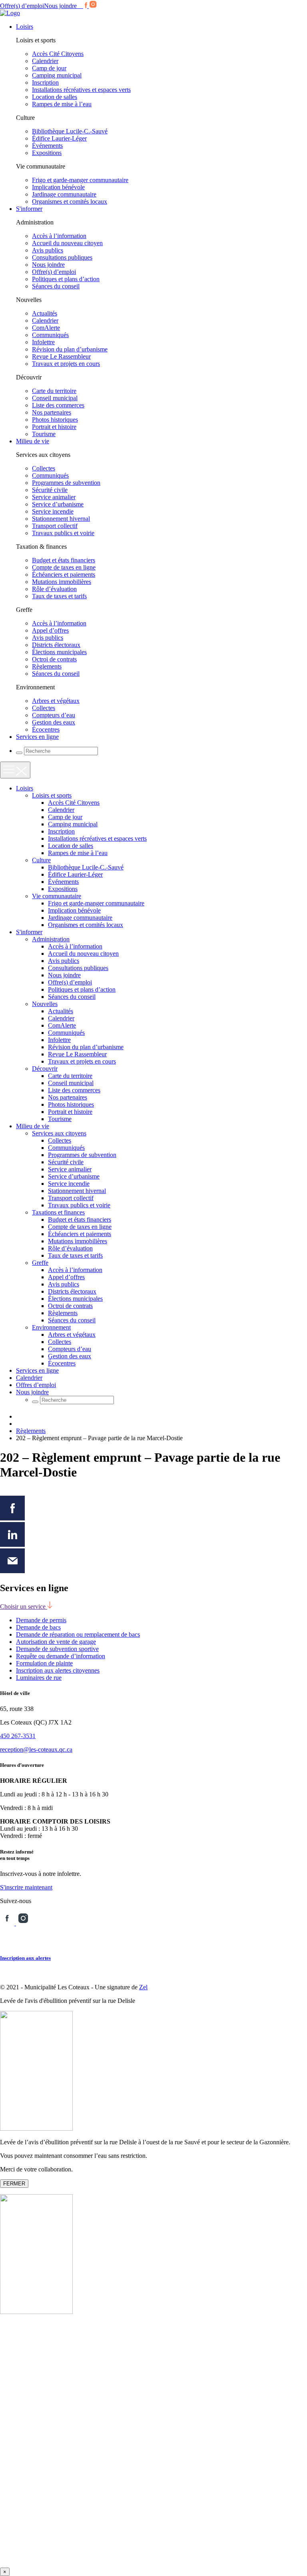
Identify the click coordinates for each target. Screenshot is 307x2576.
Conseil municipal (55, 398)
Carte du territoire (54, 391)
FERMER (14, 2184)
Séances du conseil (56, 286)
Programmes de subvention (66, 483)
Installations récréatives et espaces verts (81, 90)
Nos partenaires (52, 412)
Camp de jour (49, 68)
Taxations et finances (58, 1212)
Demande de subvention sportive (57, 1649)
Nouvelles (45, 1004)
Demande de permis (41, 1620)
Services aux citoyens (59, 1133)
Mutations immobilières (62, 582)
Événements (47, 146)
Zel (143, 1987)
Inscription (45, 82)
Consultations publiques (62, 257)
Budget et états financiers (64, 560)
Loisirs (25, 27)
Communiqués (50, 335)
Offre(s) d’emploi (22, 6)
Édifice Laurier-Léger (59, 138)
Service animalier (54, 497)
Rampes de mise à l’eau (62, 104)
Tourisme (44, 434)
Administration (51, 939)
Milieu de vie (33, 441)
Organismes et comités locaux (70, 201)
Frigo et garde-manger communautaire (80, 180)
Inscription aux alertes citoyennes (58, 1670)
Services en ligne (37, 737)
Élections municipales (59, 652)
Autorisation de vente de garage (56, 1642)
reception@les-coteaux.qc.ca (36, 1749)
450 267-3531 (18, 1736)
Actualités (45, 313)
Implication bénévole (58, 187)
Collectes (44, 468)
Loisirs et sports (52, 795)
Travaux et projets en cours (66, 364)
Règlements (47, 666)
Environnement (51, 1327)
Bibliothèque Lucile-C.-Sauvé (70, 131)
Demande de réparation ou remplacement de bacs (78, 1634)
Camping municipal (57, 75)
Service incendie (53, 511)
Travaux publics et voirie (63, 533)
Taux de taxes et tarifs (59, 596)
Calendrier (45, 61)
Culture (41, 860)
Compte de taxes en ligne (64, 567)
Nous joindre (60, 6)
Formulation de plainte (44, 1663)
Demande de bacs (38, 1627)
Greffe (40, 1263)
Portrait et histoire (54, 427)
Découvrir (45, 1069)
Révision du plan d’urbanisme (70, 349)
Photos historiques (55, 420)
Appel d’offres (50, 630)
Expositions (47, 153)
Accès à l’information (59, 236)
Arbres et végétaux (56, 701)
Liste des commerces (58, 405)
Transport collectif (55, 526)
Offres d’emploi (36, 1385)
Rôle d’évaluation (54, 589)
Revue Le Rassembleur (61, 356)
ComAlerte (46, 328)
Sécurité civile (50, 490)
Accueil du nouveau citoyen (67, 243)
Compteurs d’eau (54, 715)
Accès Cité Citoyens (58, 54)
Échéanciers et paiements (64, 575)
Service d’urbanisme (58, 504)
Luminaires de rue (39, 1678)
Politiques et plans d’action (66, 279)
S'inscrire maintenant (26, 1887)
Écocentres (46, 729)
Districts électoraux (56, 645)
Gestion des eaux (54, 722)
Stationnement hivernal (61, 519)
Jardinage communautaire (64, 194)
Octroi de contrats (54, 659)
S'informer (29, 209)
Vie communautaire (57, 896)
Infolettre (43, 342)
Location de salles (55, 97)
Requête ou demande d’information (61, 1656)
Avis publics (48, 250)
